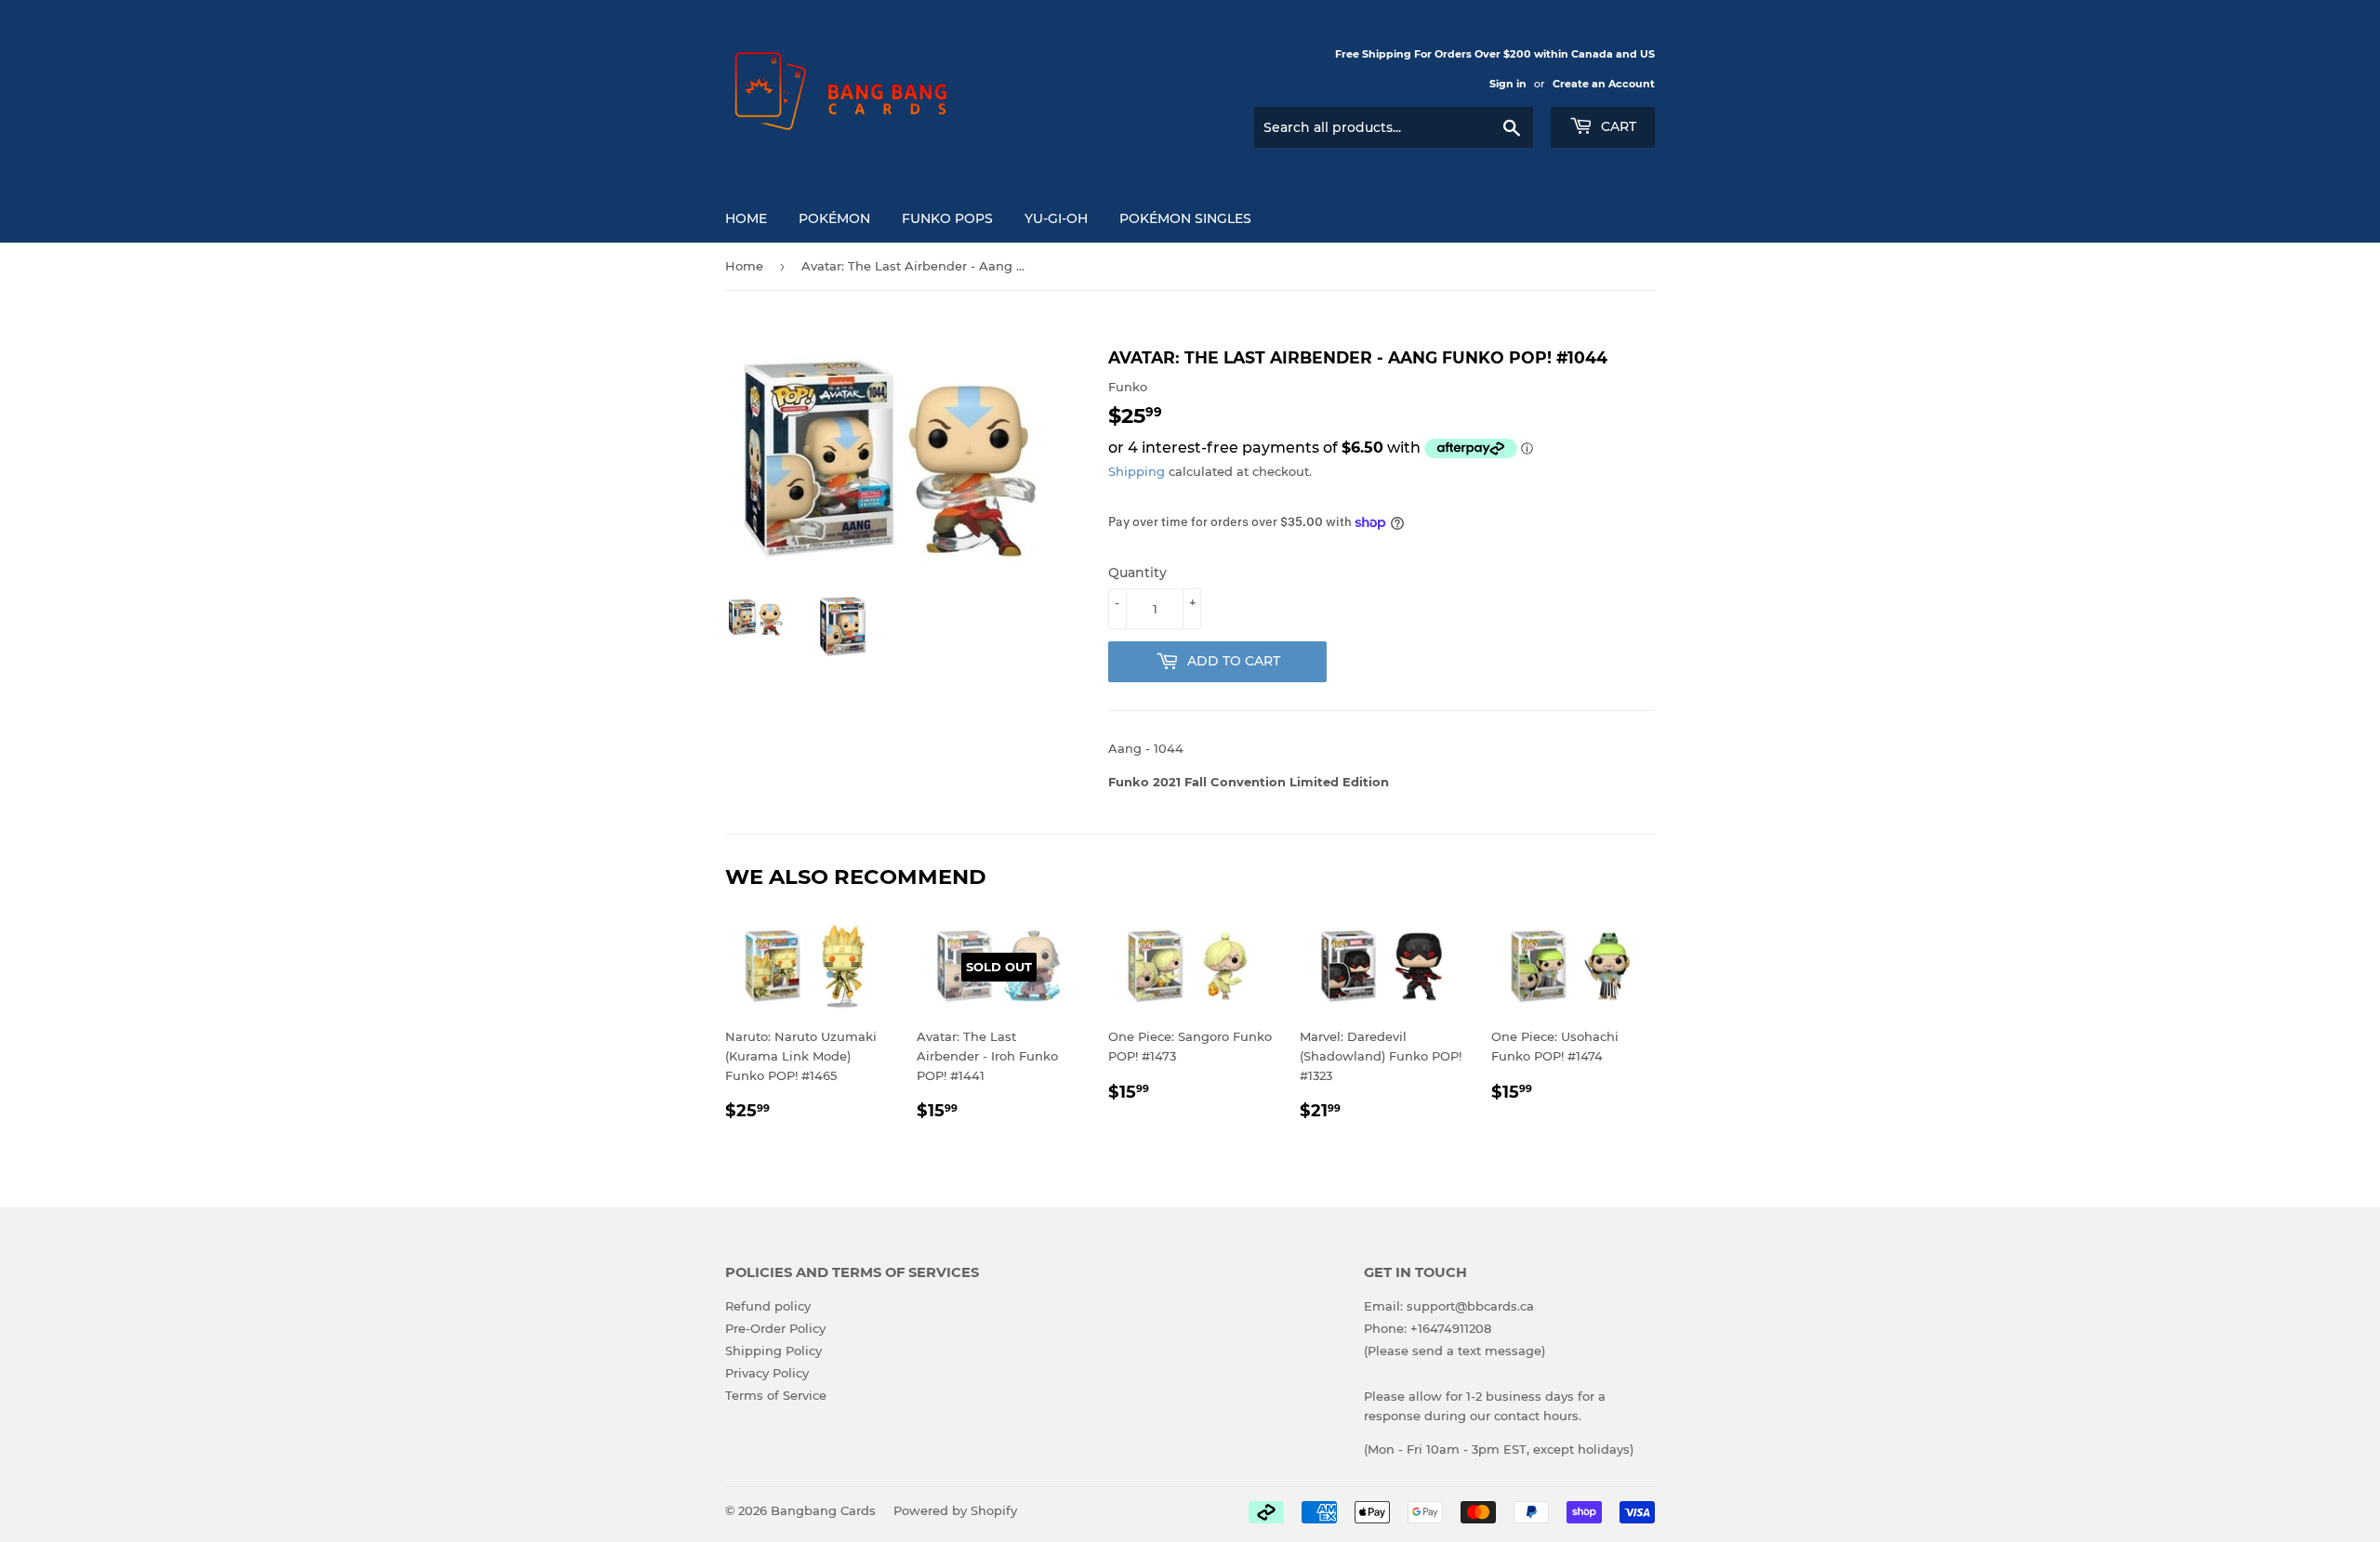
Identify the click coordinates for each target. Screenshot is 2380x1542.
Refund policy (768, 1306)
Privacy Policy (767, 1373)
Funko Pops (947, 218)
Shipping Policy (773, 1351)
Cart (1617, 126)
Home (746, 218)
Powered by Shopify (955, 1510)
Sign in (1508, 84)
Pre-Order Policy (775, 1328)
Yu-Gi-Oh (1056, 218)
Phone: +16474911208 (1428, 1328)
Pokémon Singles (1185, 218)
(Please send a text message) (1454, 1351)
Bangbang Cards (823, 1510)
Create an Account (1604, 84)
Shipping (1137, 471)
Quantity (1137, 573)
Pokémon (834, 218)
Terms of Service (776, 1395)
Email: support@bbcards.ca (1449, 1306)
